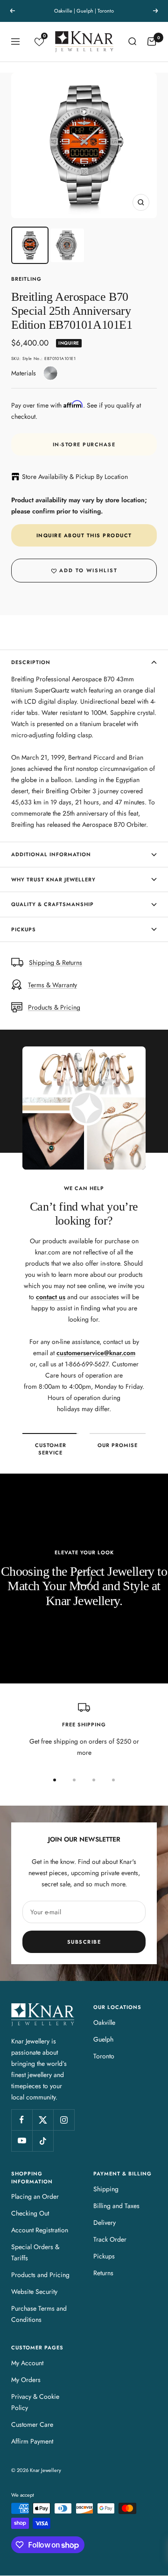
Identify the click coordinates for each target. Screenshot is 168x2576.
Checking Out (30, 2213)
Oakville (104, 2022)
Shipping (106, 2189)
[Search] (132, 42)
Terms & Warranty (52, 985)
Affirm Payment (32, 2441)
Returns (103, 2273)
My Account (27, 2363)
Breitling (26, 279)
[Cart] (152, 42)
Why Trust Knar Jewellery (53, 879)
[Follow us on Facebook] (22, 2120)
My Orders (26, 2380)
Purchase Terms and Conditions (39, 2314)
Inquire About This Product (84, 535)
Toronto (104, 2056)
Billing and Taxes (116, 2206)
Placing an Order (35, 2196)
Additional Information (51, 854)
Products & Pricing (54, 1007)
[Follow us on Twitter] (43, 2120)
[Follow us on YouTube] (22, 2141)
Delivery (105, 2223)
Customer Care (32, 2424)
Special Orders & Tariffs (35, 2252)
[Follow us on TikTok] (43, 2141)
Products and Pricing (40, 2275)
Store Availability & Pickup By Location (75, 477)
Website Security (34, 2292)
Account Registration (40, 2230)
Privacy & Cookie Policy (35, 2402)
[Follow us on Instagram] (64, 2120)
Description (31, 662)
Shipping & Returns (56, 963)
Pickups (24, 929)
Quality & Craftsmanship (52, 904)
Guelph (103, 2039)
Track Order (110, 2239)
